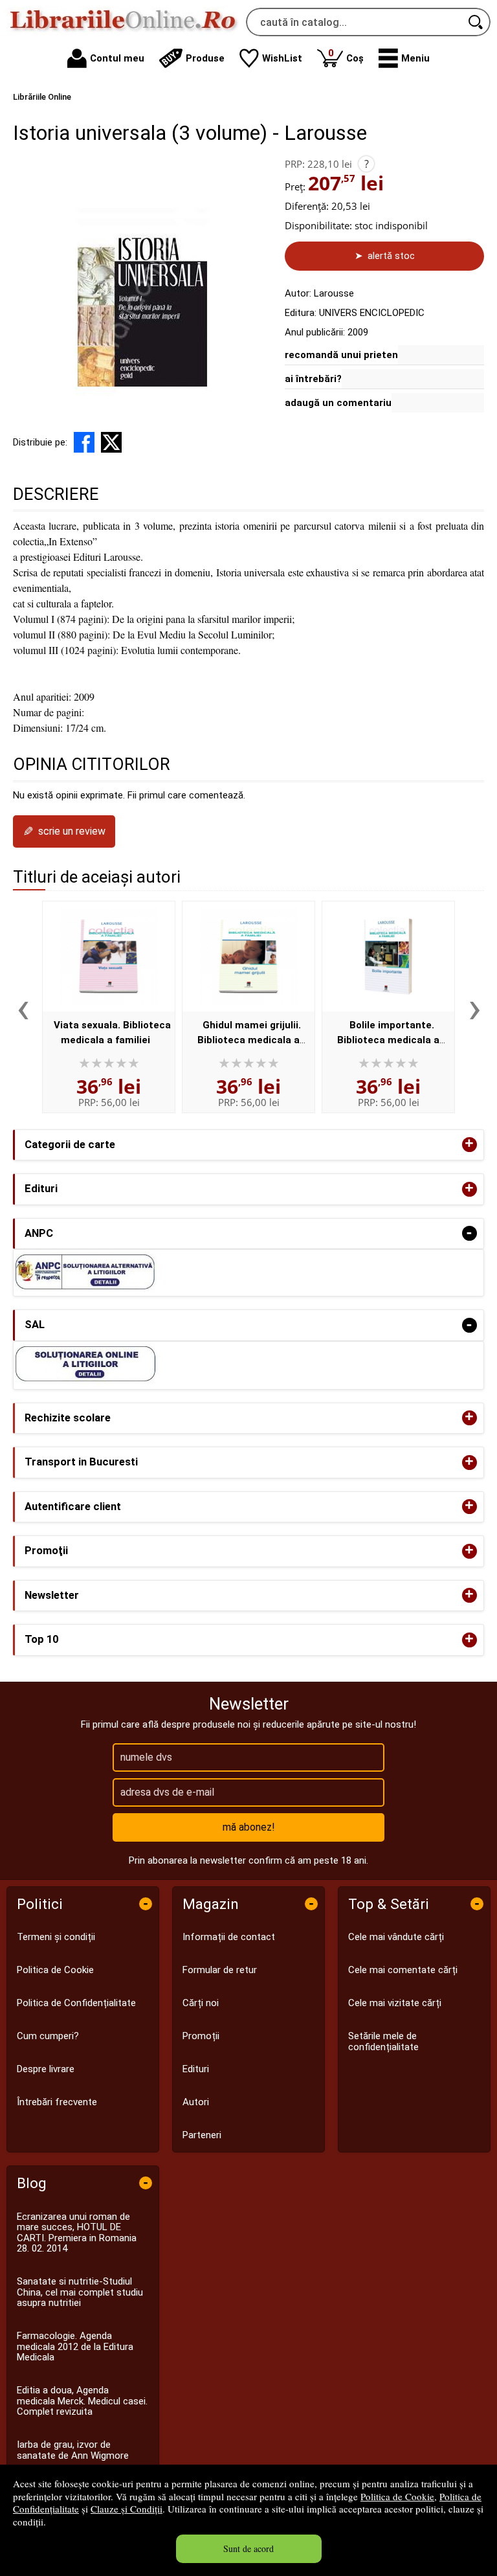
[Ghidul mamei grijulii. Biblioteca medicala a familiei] (248, 956)
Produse (205, 58)
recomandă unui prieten (341, 355)
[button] (404, 58)
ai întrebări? (313, 379)
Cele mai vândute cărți (396, 1937)
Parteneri (202, 2135)
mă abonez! (249, 1827)
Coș (346, 55)
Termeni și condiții (56, 1937)
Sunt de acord (248, 2548)
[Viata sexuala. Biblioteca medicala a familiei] (109, 956)
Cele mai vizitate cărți (395, 2003)
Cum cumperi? (48, 2036)
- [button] (469, 1233)
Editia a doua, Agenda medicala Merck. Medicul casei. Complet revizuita (82, 2401)
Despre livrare (46, 2069)
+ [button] (469, 1145)
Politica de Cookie (397, 2496)
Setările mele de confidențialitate (383, 2041)
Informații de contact (229, 1937)
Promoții (201, 2036)
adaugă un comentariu (338, 403)
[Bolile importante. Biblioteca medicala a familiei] (388, 956)
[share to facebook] (84, 442)
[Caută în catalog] (476, 22)
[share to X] (111, 442)
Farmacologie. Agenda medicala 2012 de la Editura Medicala (75, 2346)
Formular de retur (220, 1970)
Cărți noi (201, 2003)
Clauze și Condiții (127, 2509)
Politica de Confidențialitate (76, 2003)
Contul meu (117, 58)
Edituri (196, 2069)
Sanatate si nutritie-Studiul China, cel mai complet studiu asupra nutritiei (80, 2292)
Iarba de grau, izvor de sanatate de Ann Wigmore (73, 2450)
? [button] (367, 164)
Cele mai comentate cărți (403, 1970)
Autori (196, 2102)
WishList (282, 58)
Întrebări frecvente (57, 2102)
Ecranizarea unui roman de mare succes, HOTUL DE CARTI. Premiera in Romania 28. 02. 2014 (77, 2233)
